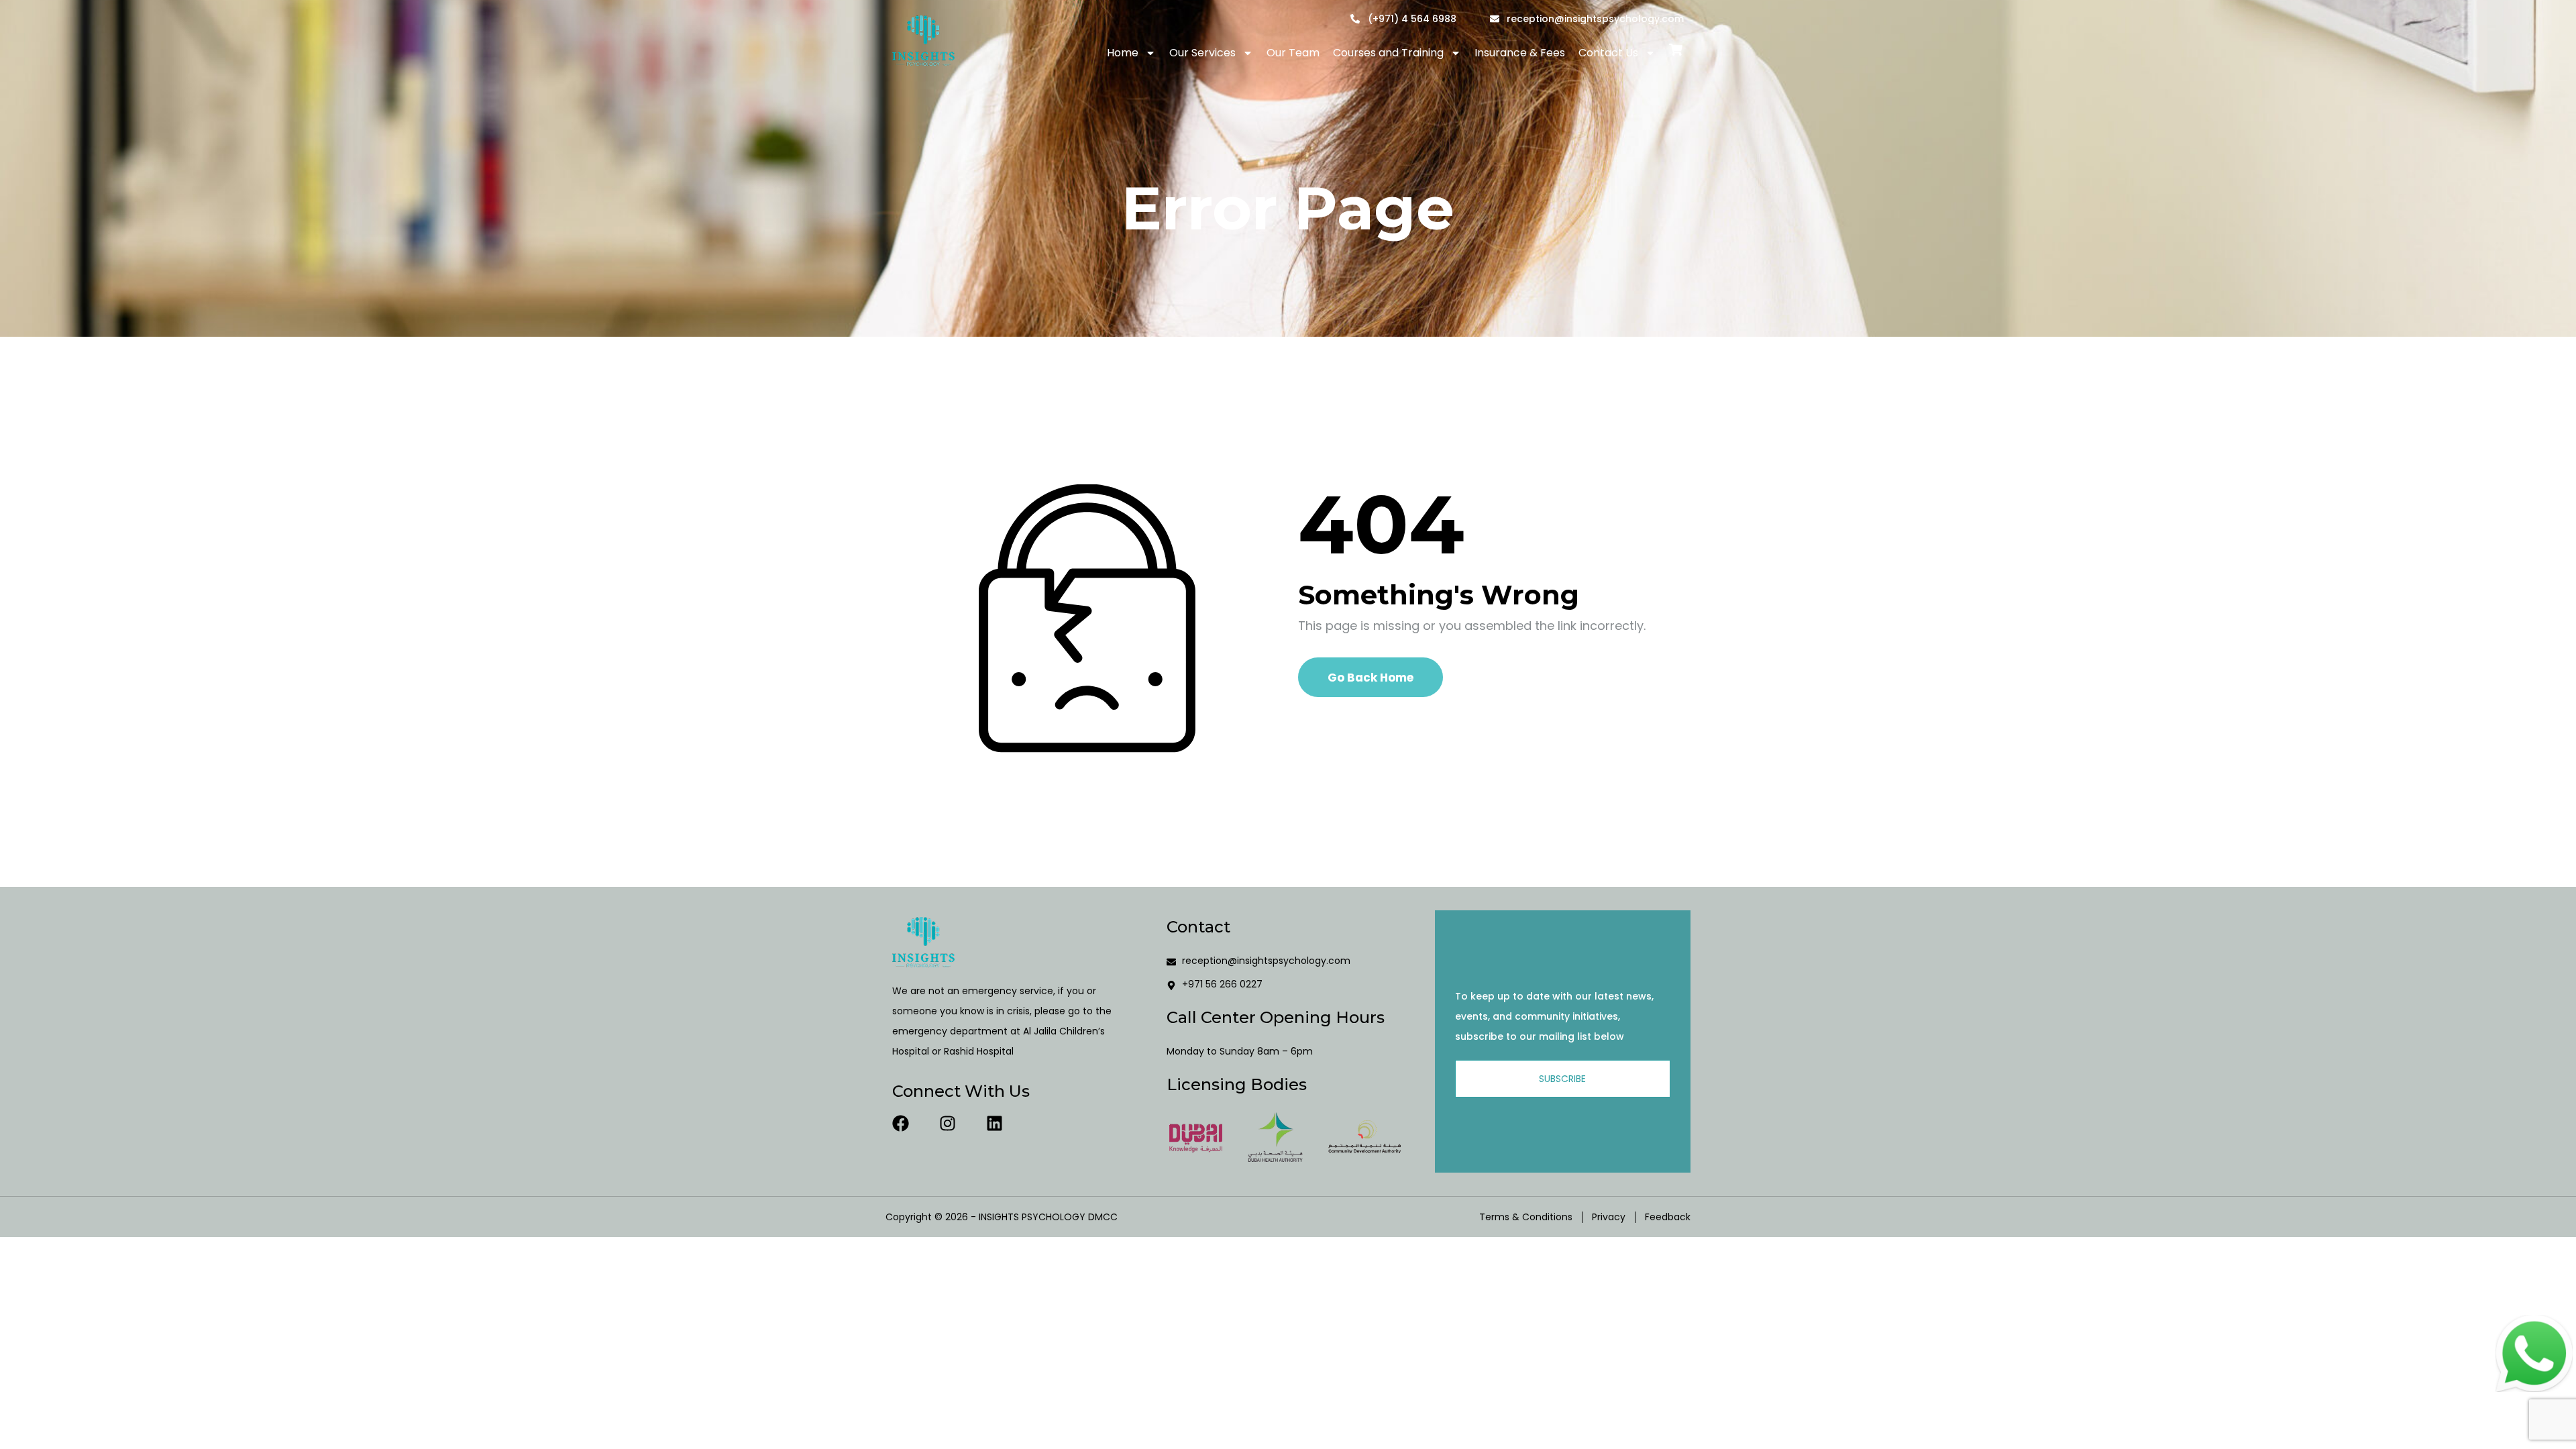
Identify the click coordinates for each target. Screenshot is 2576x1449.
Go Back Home (1371, 678)
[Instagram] (948, 1123)
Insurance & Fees (1520, 53)
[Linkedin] (995, 1123)
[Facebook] (901, 1123)
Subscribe (1562, 1079)
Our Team (1293, 53)
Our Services (1202, 53)
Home (1123, 53)
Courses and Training (1388, 53)
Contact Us (1608, 53)
